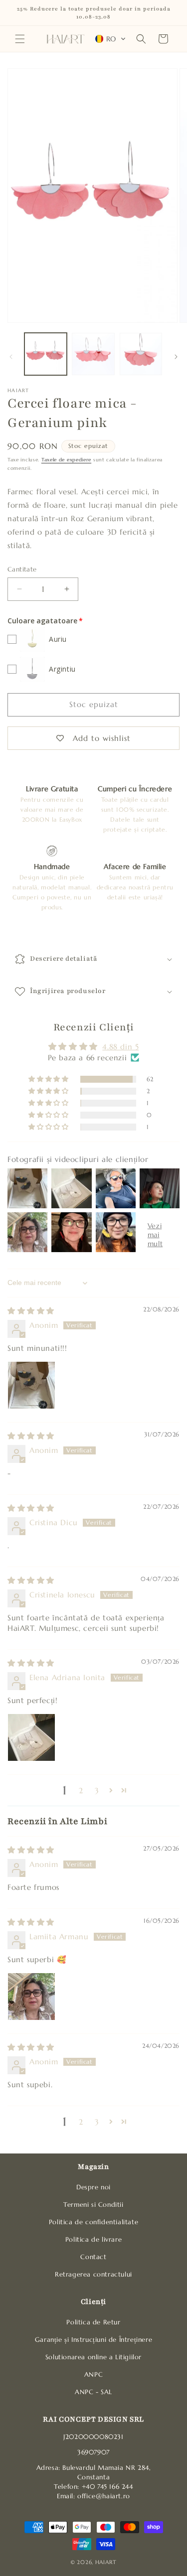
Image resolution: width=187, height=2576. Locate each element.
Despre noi (93, 2187)
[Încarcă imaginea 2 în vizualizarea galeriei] (93, 354)
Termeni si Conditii (93, 2205)
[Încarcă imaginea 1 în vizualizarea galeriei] (46, 354)
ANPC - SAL (93, 2392)
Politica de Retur (93, 2322)
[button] (20, 39)
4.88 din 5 (120, 1047)
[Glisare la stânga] (11, 357)
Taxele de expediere (66, 460)
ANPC (93, 2375)
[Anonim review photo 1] (31, 1385)
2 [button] (81, 1790)
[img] (31, 1311)
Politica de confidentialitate (93, 2222)
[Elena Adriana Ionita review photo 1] (31, 1737)
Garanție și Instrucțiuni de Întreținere (93, 2340)
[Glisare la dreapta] (176, 357)
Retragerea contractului (93, 2275)
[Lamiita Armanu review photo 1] (31, 1997)
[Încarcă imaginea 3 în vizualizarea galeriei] (141, 354)
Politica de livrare (93, 2240)
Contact (93, 2257)
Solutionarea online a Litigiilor (93, 2357)
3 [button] (97, 1790)
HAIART (106, 2562)
